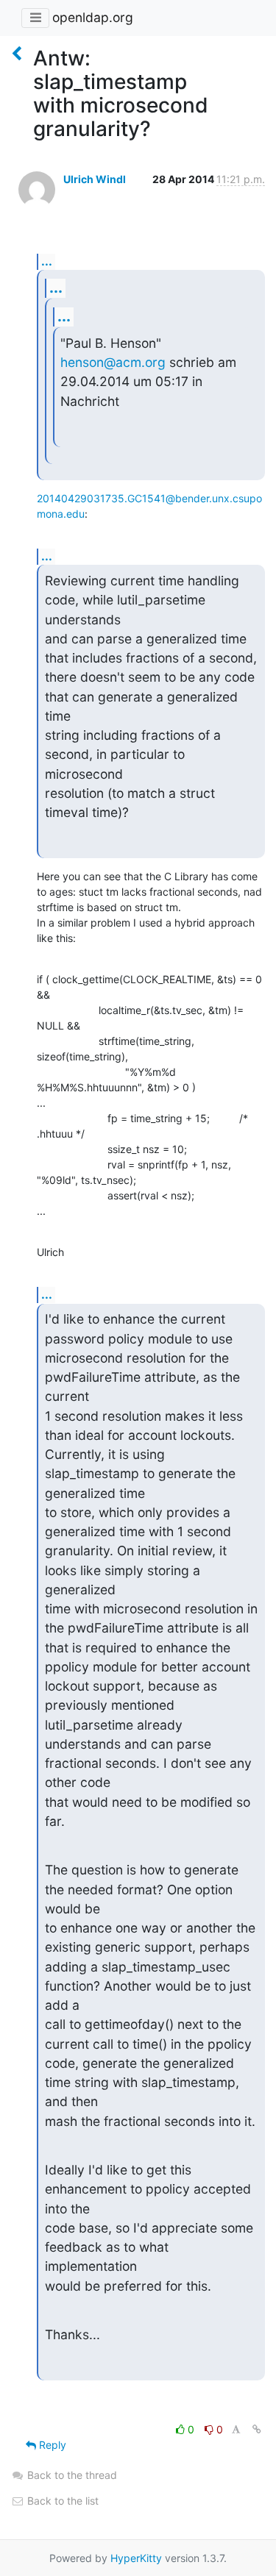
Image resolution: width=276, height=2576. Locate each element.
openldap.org (93, 17)
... (47, 261)
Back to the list (61, 2501)
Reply (51, 2445)
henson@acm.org (113, 362)
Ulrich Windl (95, 179)
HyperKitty (136, 2558)
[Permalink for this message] (257, 2429)
